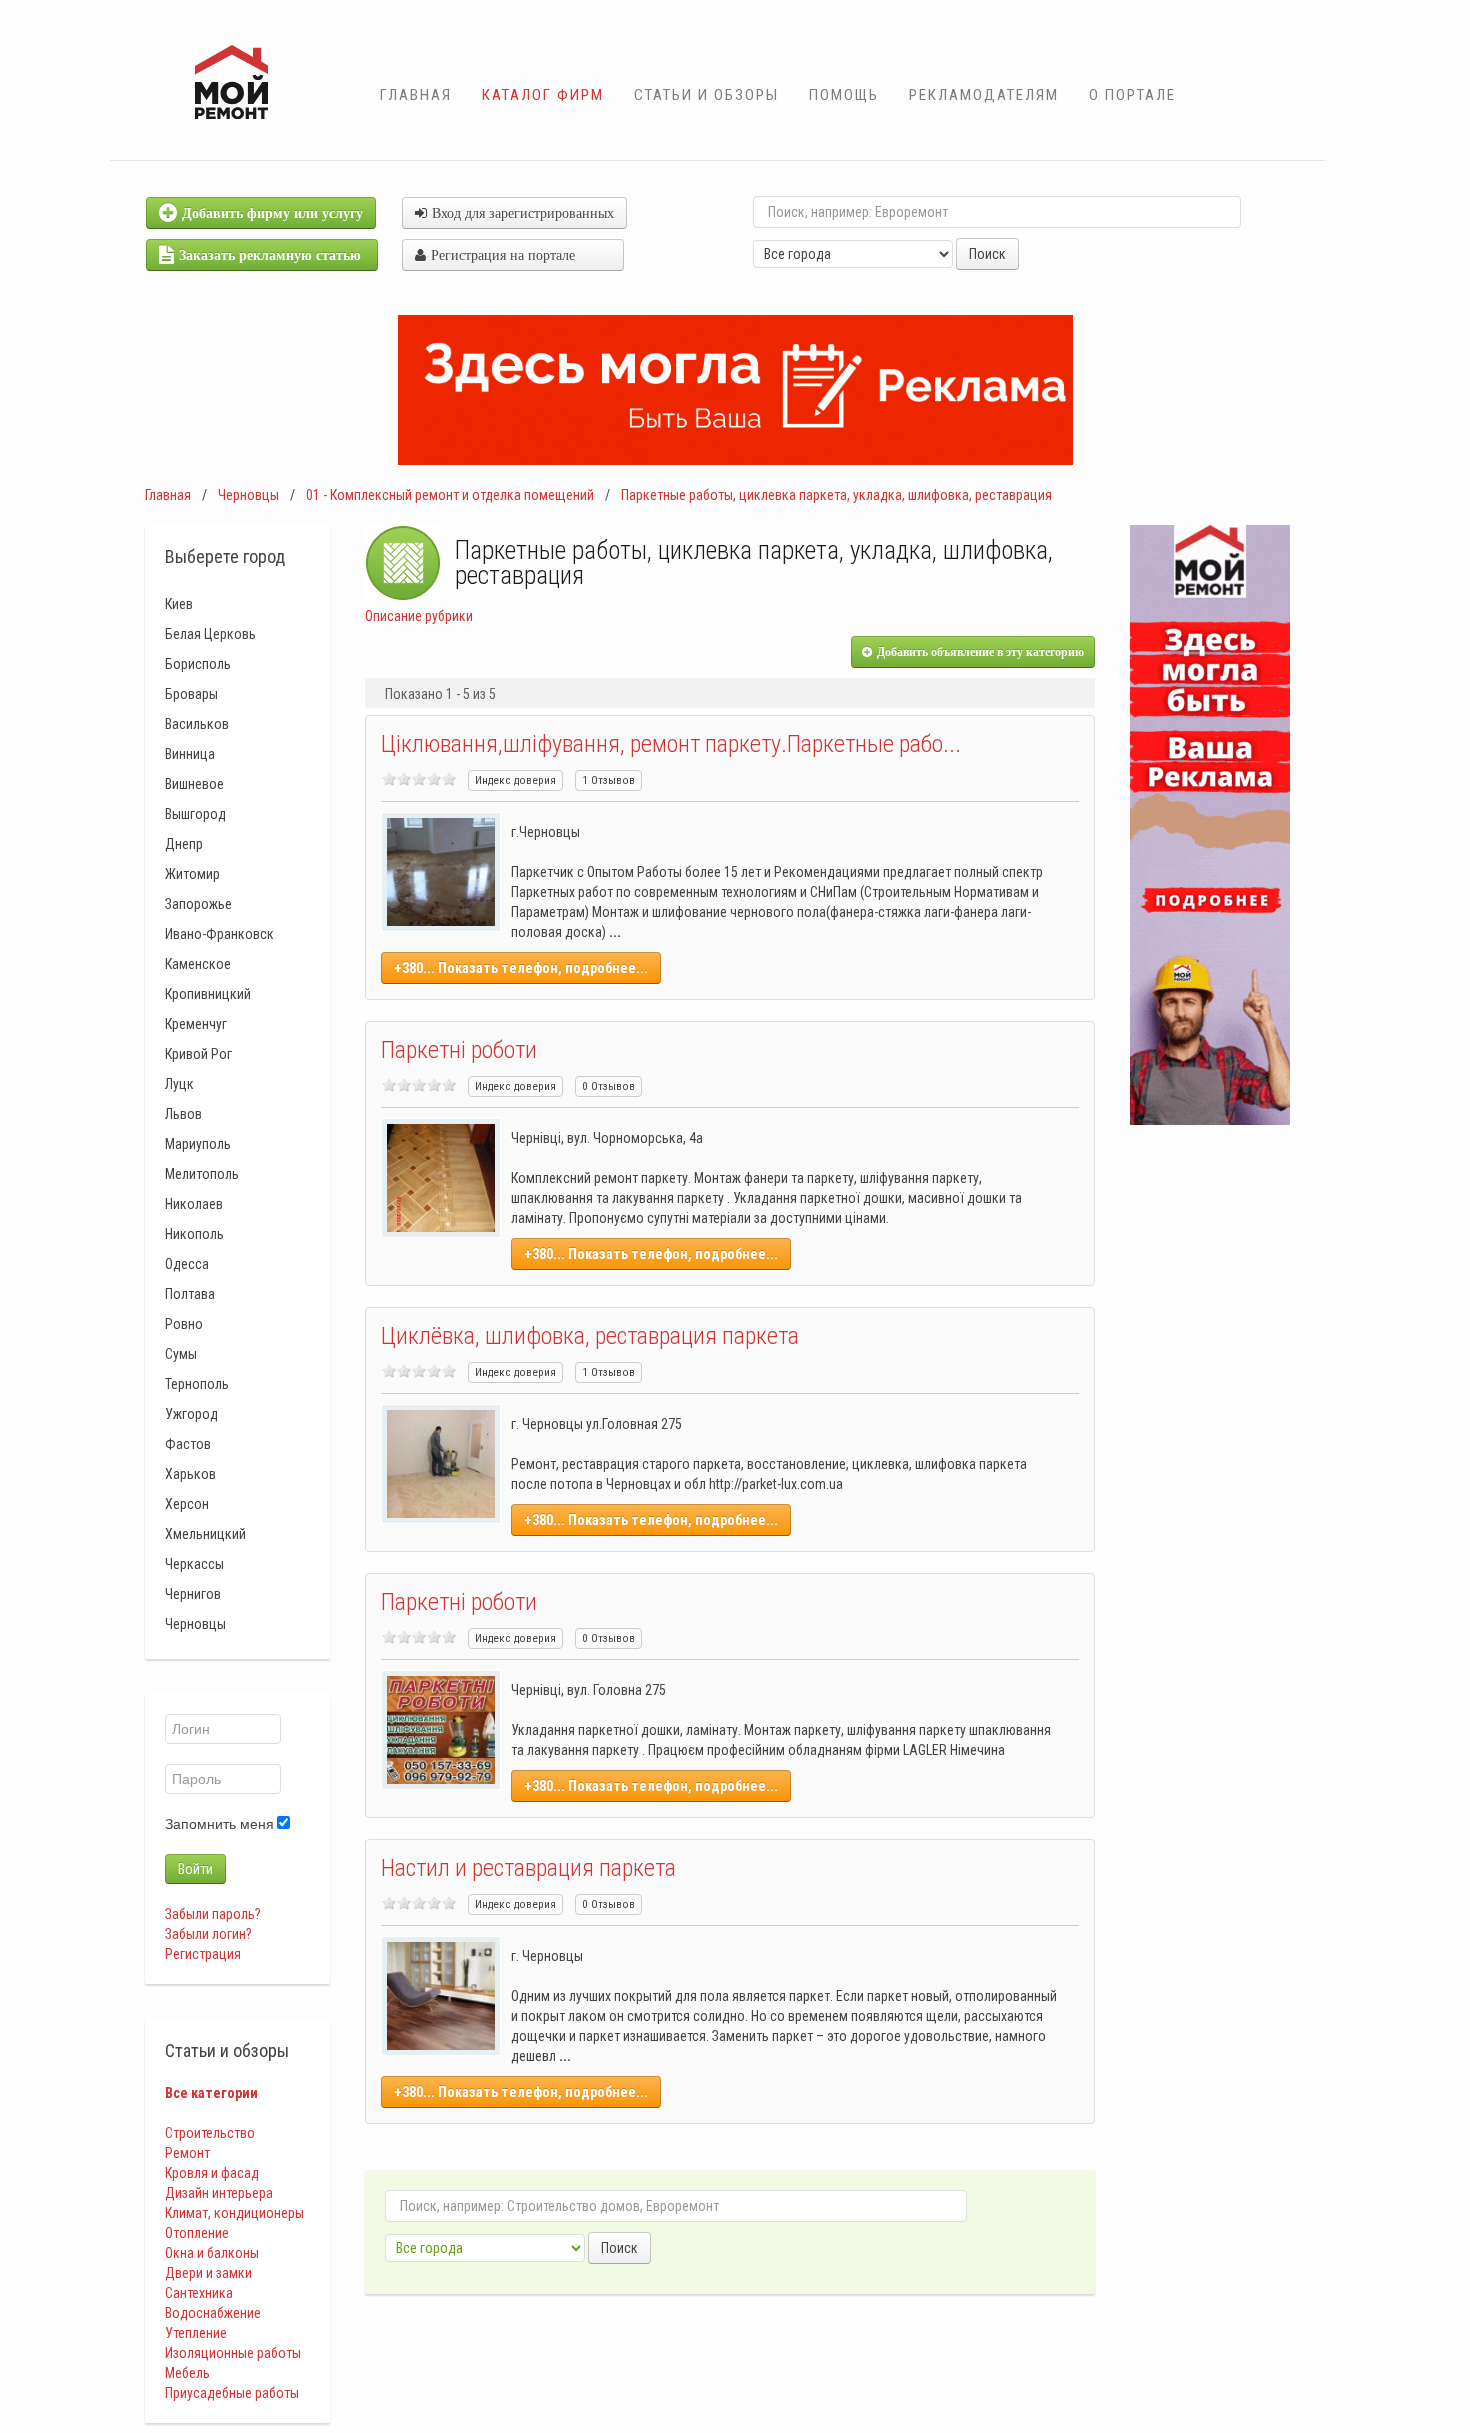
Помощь (844, 95)
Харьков (190, 1474)
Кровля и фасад (212, 2173)
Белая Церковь (210, 634)
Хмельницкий (205, 1534)
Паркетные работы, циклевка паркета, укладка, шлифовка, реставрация (836, 495)
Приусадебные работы (232, 2393)
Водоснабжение (213, 2313)
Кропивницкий (208, 994)
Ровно (184, 1324)
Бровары (191, 694)
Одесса (187, 1264)
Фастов (188, 1444)
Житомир (192, 874)
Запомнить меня (219, 1824)
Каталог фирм (543, 95)
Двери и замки (208, 2273)
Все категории (211, 2093)
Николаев (194, 1204)
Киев (179, 604)
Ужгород (191, 1414)
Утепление (196, 2333)
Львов (183, 1114)
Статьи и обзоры (706, 95)
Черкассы (194, 1564)
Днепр (184, 844)
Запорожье (198, 904)
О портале (1132, 95)
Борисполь (198, 664)
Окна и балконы (212, 2253)
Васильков (197, 724)
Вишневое (194, 784)
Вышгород (195, 814)
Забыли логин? (208, 1934)
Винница (190, 754)
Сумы (181, 1354)
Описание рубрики (419, 616)
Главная (416, 95)
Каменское (198, 964)
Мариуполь (198, 1144)
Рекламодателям (984, 95)
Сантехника (199, 2293)
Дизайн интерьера (219, 2193)
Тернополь (197, 1384)
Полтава (190, 1294)
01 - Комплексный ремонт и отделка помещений (450, 495)
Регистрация (203, 1954)
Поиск (987, 254)
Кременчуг (196, 1024)
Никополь (194, 1234)
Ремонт (187, 2153)
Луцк (179, 1084)
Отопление (197, 2233)
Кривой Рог (198, 1054)
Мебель (187, 2373)
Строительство (210, 2133)
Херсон (187, 1504)
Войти (195, 1869)
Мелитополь (202, 1174)
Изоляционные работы (233, 2353)
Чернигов (193, 1594)
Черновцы (248, 495)
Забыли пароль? (213, 1914)
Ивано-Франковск (219, 934)
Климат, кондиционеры (234, 2213)
